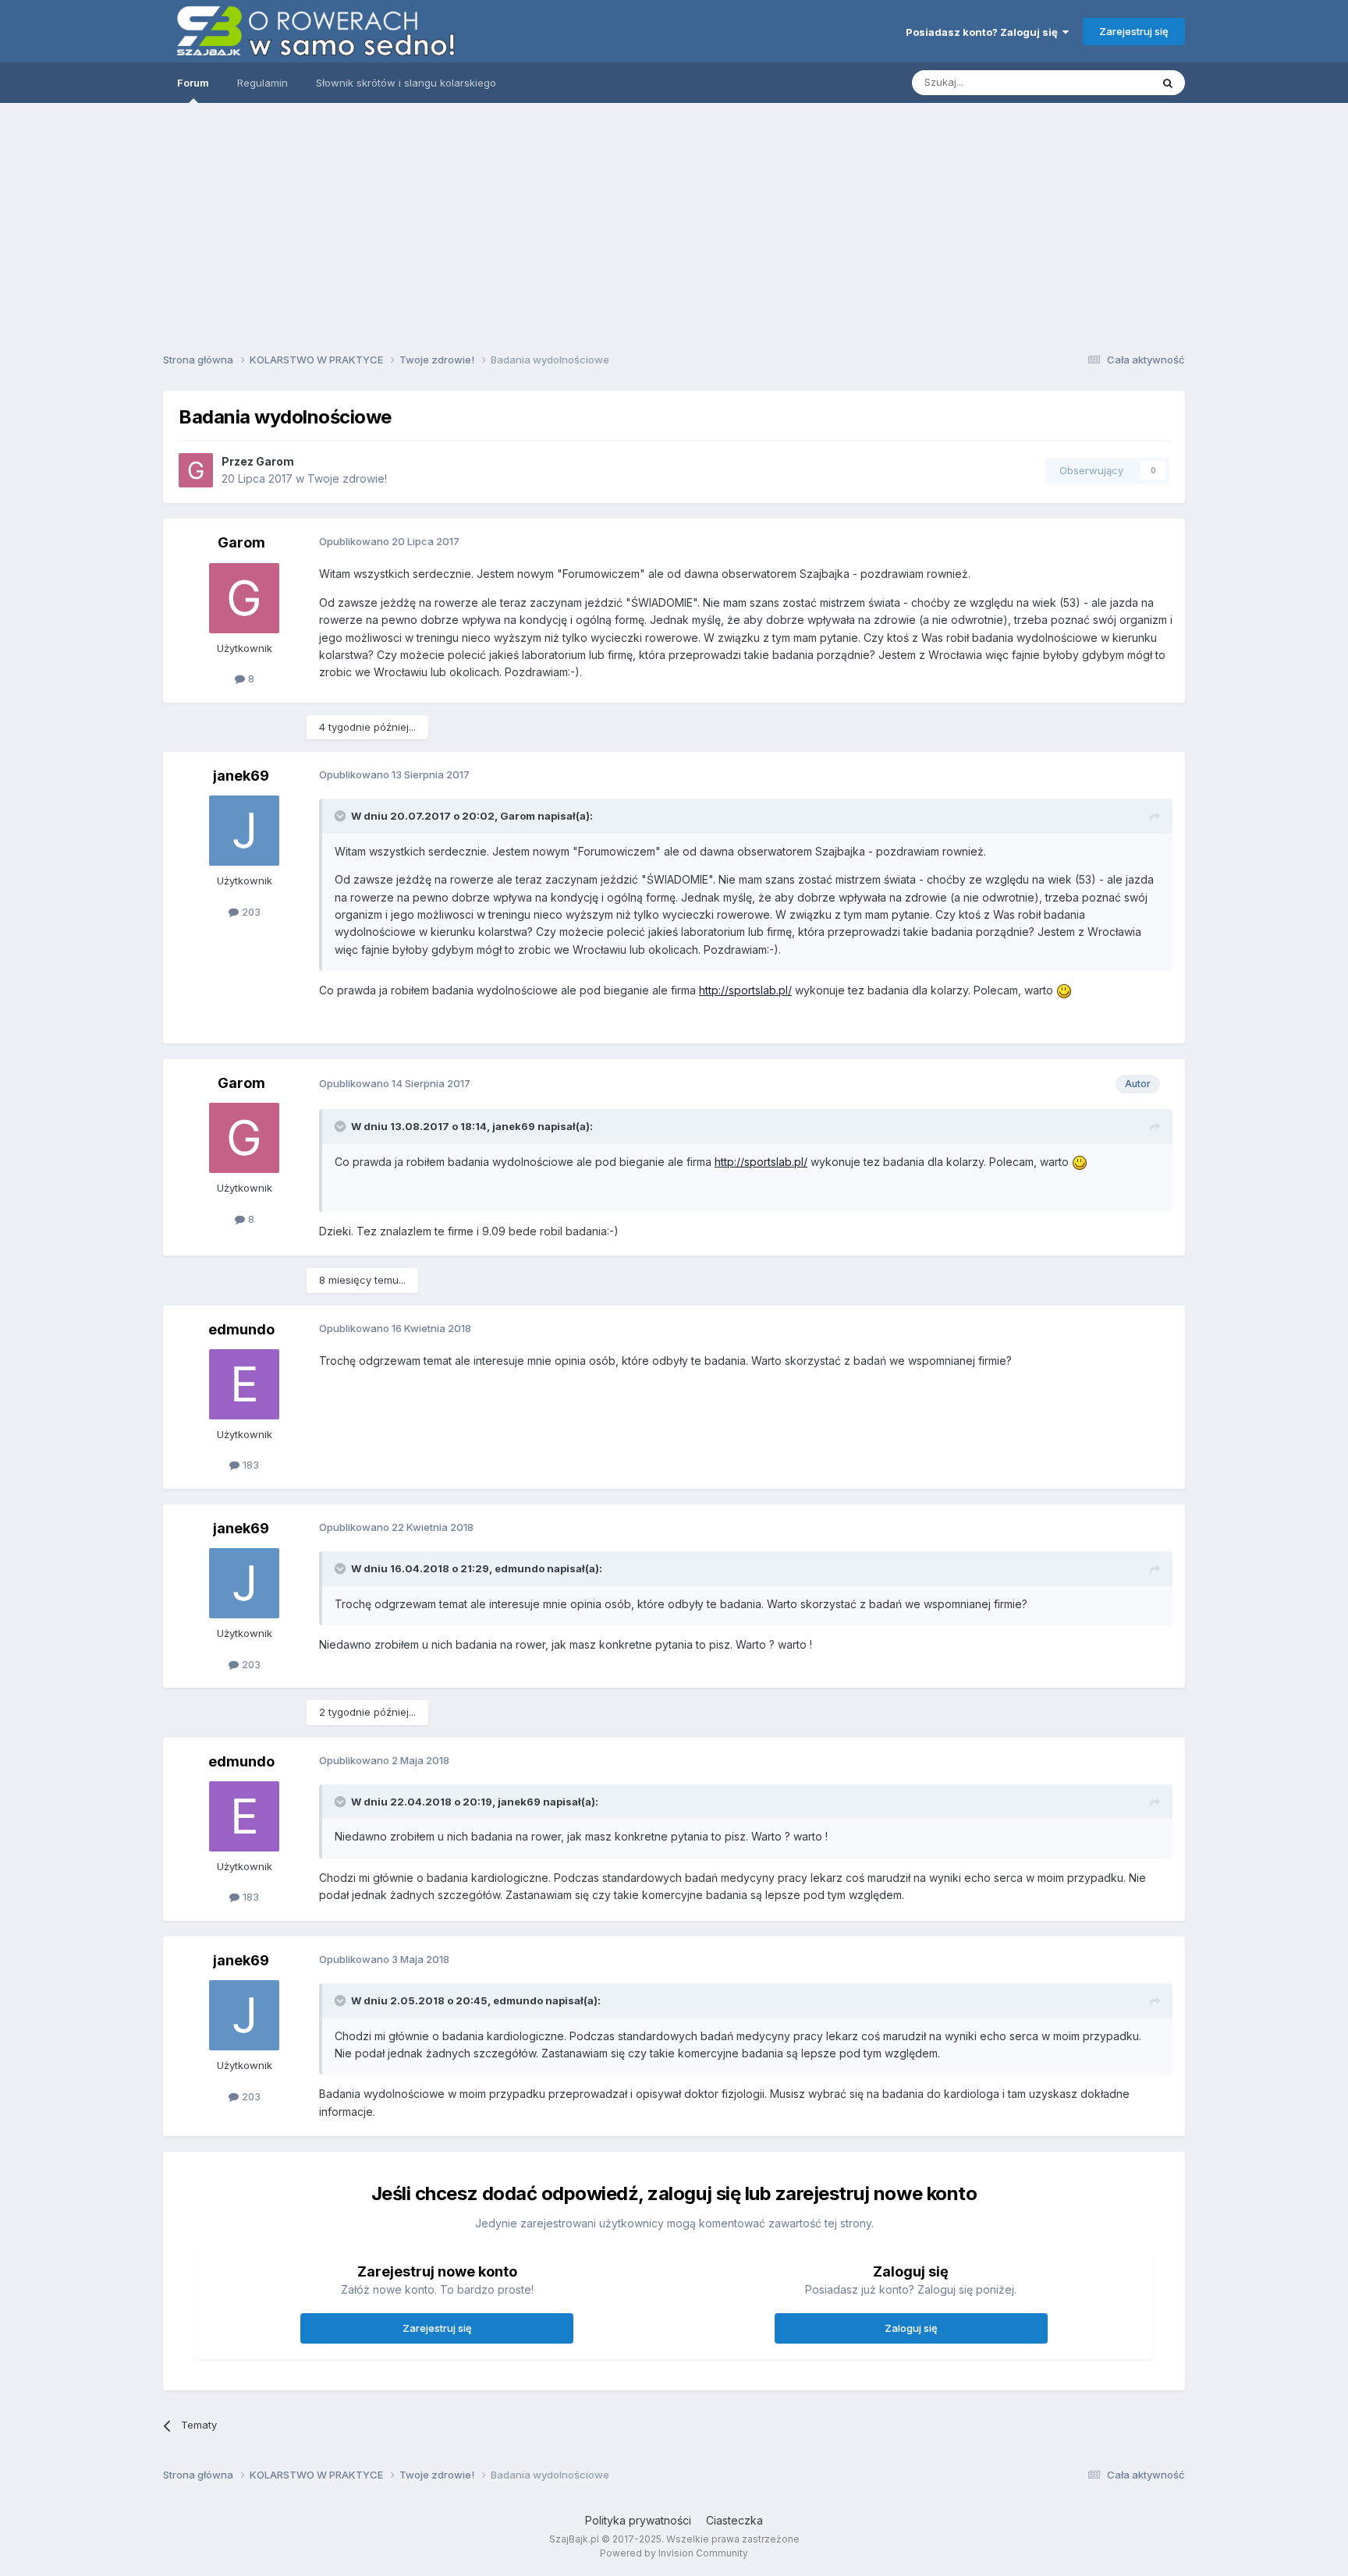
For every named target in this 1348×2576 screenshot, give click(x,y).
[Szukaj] (1168, 83)
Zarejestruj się (1134, 31)
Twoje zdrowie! (347, 478)
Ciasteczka (734, 2520)
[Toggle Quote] (342, 816)
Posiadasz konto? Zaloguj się (984, 32)
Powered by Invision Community (674, 2553)
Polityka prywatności (638, 2520)
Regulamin (263, 83)
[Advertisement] (674, 222)
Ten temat (1106, 82)
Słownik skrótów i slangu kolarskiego (406, 83)
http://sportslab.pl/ (745, 990)
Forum (193, 83)
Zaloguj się (911, 2328)
